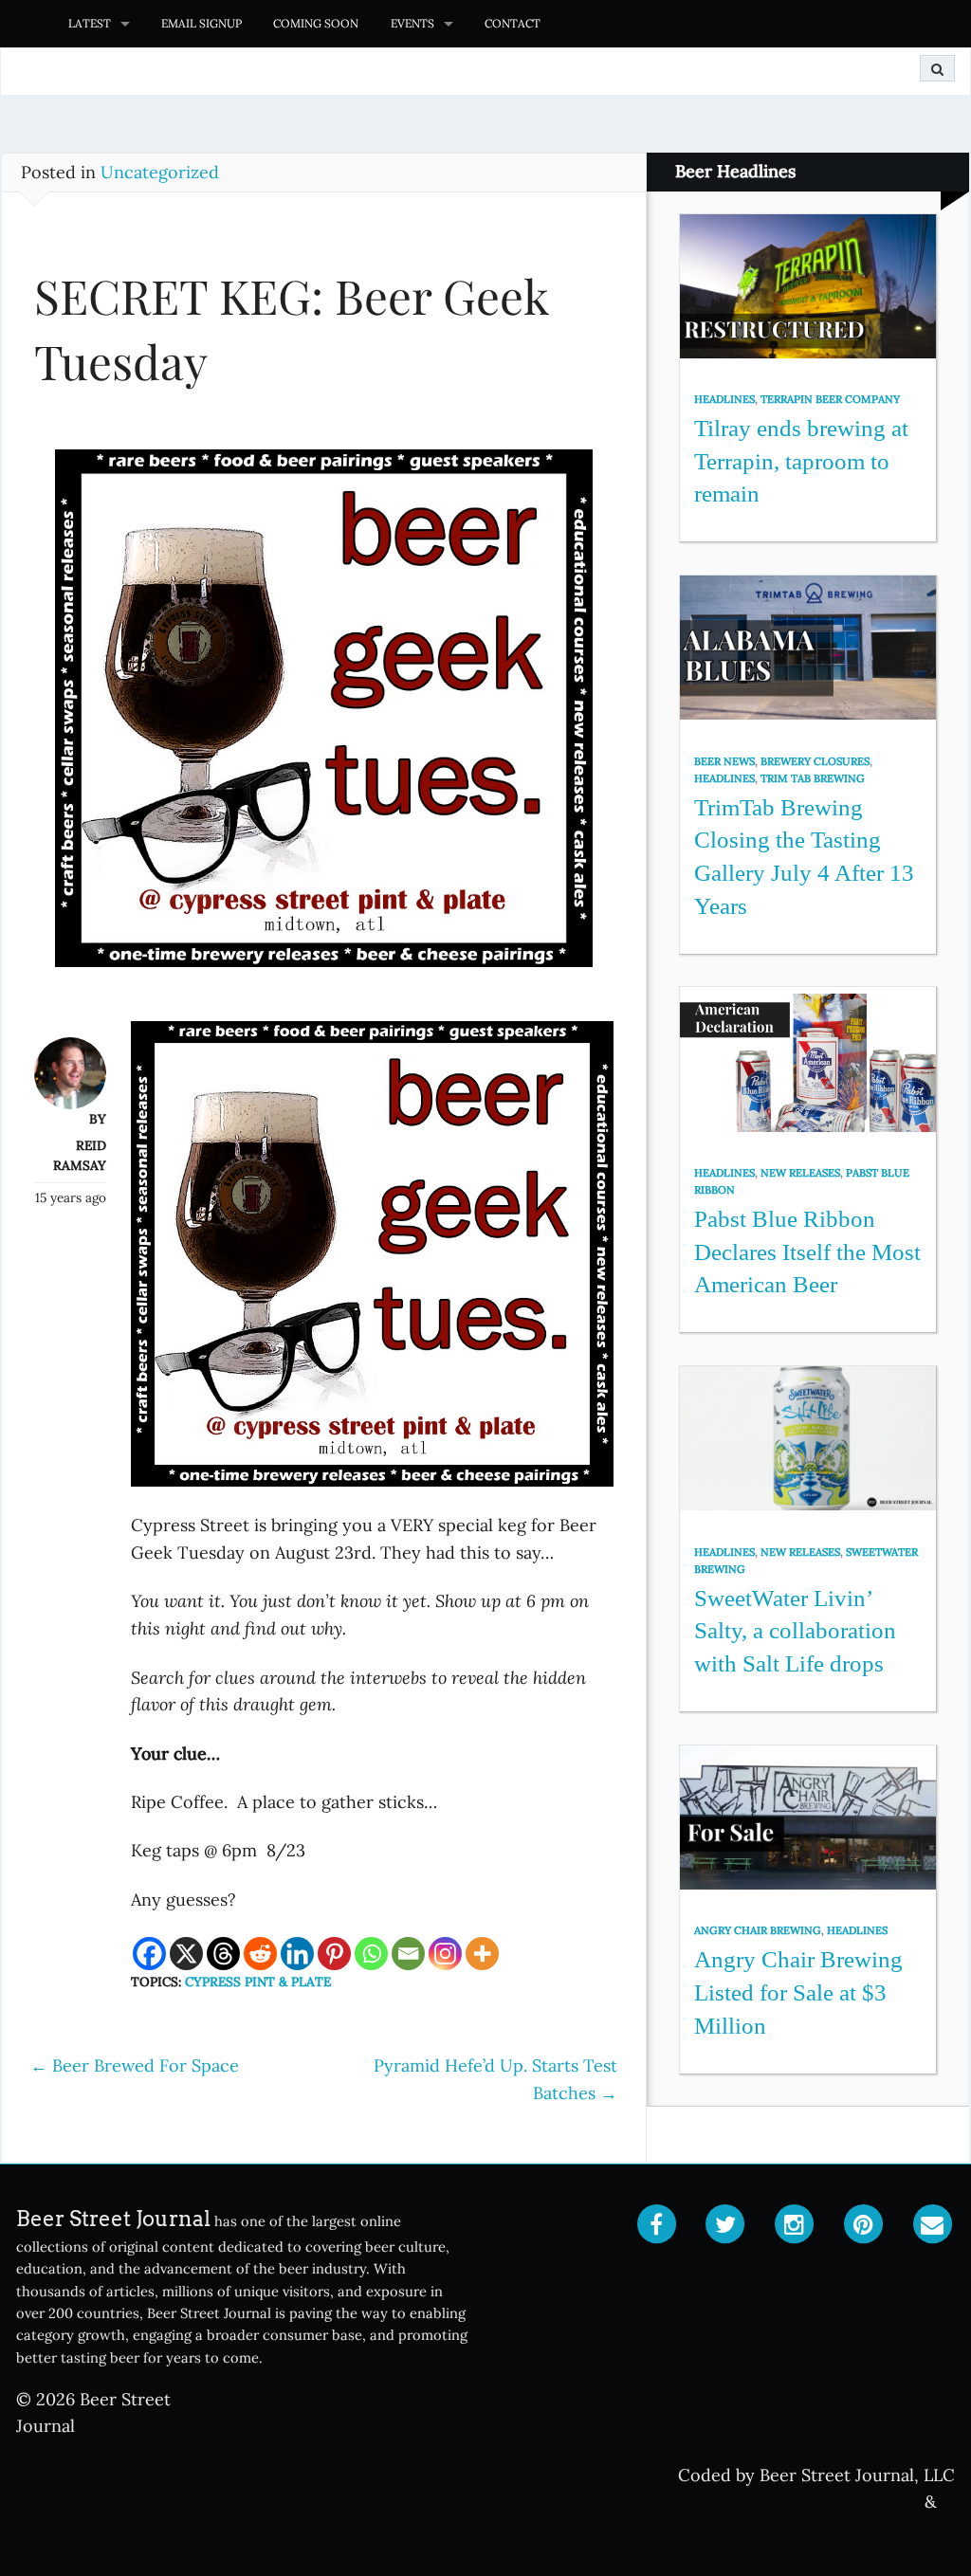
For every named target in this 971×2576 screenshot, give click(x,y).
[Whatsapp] (371, 1954)
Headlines (724, 399)
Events (412, 23)
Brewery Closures (815, 761)
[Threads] (223, 1954)
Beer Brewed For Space (135, 2065)
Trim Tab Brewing (813, 778)
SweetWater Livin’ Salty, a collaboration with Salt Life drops (795, 1631)
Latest (90, 23)
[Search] (937, 68)
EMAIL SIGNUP (202, 23)
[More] (482, 1954)
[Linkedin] (297, 1954)
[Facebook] (149, 1954)
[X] (186, 1954)
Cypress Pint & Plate (258, 1982)
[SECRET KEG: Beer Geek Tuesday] (324, 717)
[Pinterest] (334, 1954)
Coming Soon (316, 23)
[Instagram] (445, 1954)
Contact (513, 23)
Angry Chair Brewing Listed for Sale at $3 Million (798, 1992)
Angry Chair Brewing (758, 1930)
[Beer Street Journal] (26, 24)
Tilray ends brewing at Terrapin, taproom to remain (801, 461)
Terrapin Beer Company (830, 399)
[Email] (408, 1954)
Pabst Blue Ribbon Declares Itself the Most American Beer (807, 1251)
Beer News (724, 761)
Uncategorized (160, 172)
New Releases (800, 1173)
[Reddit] (260, 1954)
